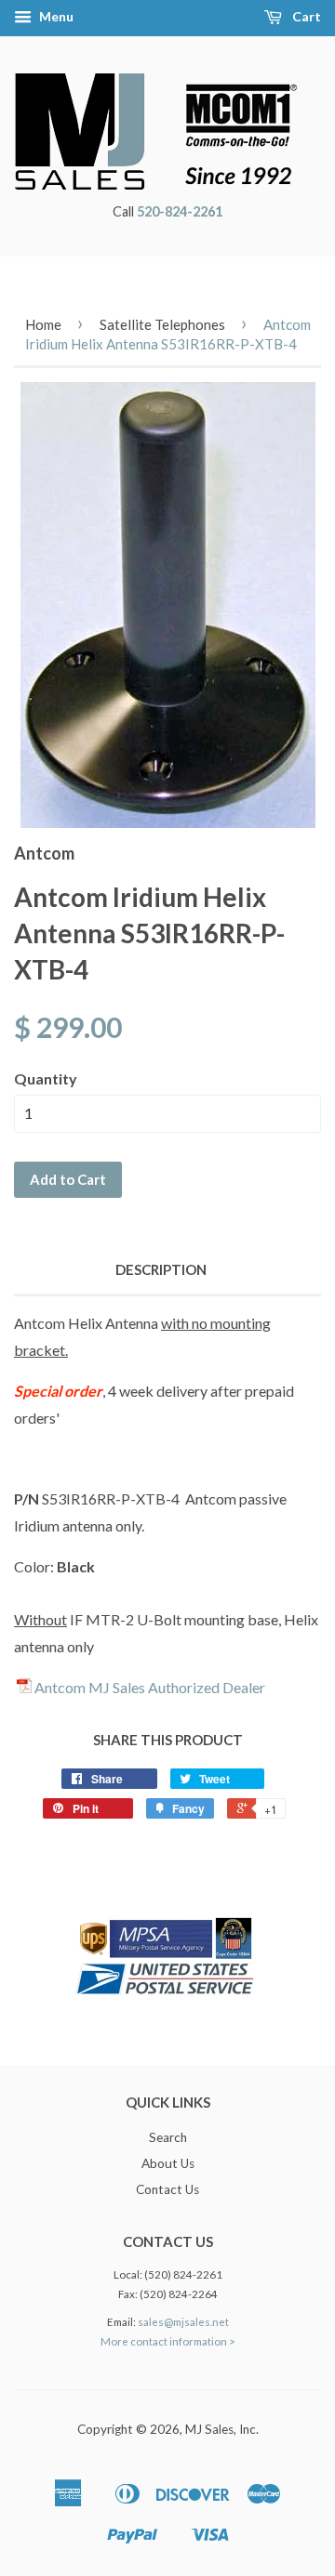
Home (43, 324)
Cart (305, 16)
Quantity (46, 1078)
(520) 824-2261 (183, 2274)
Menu (55, 16)
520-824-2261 (180, 211)
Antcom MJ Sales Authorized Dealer (150, 1687)
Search (168, 2137)
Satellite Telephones (162, 324)
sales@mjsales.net (183, 2322)
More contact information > (168, 2341)
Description (161, 1269)
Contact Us (167, 2189)
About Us (168, 2163)
